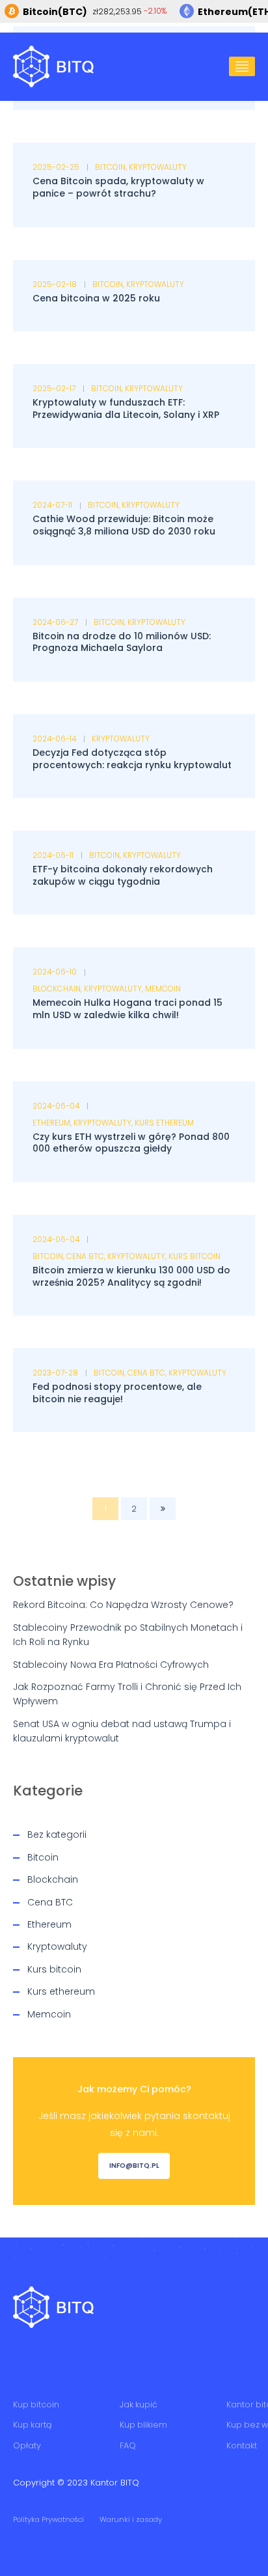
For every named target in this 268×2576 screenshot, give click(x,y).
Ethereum (51, 1123)
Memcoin (163, 989)
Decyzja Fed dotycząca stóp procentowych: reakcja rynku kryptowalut (132, 759)
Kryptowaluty (158, 167)
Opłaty (27, 2445)
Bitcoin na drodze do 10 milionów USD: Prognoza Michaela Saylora (122, 642)
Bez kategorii (57, 1835)
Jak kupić (139, 2404)
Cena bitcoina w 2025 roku (96, 298)
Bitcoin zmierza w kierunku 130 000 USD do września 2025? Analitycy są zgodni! (131, 1276)
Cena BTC (85, 1256)
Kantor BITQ (115, 2483)
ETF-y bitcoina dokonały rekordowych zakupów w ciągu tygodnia (123, 875)
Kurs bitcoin (194, 1256)
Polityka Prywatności (48, 2519)
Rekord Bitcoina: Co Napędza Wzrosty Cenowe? (123, 1605)
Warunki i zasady (131, 2519)
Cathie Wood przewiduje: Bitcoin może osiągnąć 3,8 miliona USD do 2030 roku (124, 525)
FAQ (128, 2445)
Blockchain (57, 989)
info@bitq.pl (134, 2166)
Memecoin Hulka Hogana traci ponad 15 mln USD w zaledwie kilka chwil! (127, 1009)
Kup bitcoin (36, 2404)
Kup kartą (33, 2425)
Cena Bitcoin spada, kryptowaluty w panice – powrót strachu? (118, 187)
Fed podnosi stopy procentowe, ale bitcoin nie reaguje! (117, 1393)
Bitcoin (110, 167)
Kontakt (242, 2445)
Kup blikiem (143, 2425)
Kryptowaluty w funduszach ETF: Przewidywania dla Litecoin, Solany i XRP (126, 409)
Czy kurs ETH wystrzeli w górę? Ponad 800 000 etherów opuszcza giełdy (131, 1143)
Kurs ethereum (164, 1123)
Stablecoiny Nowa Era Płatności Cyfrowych (111, 1665)
